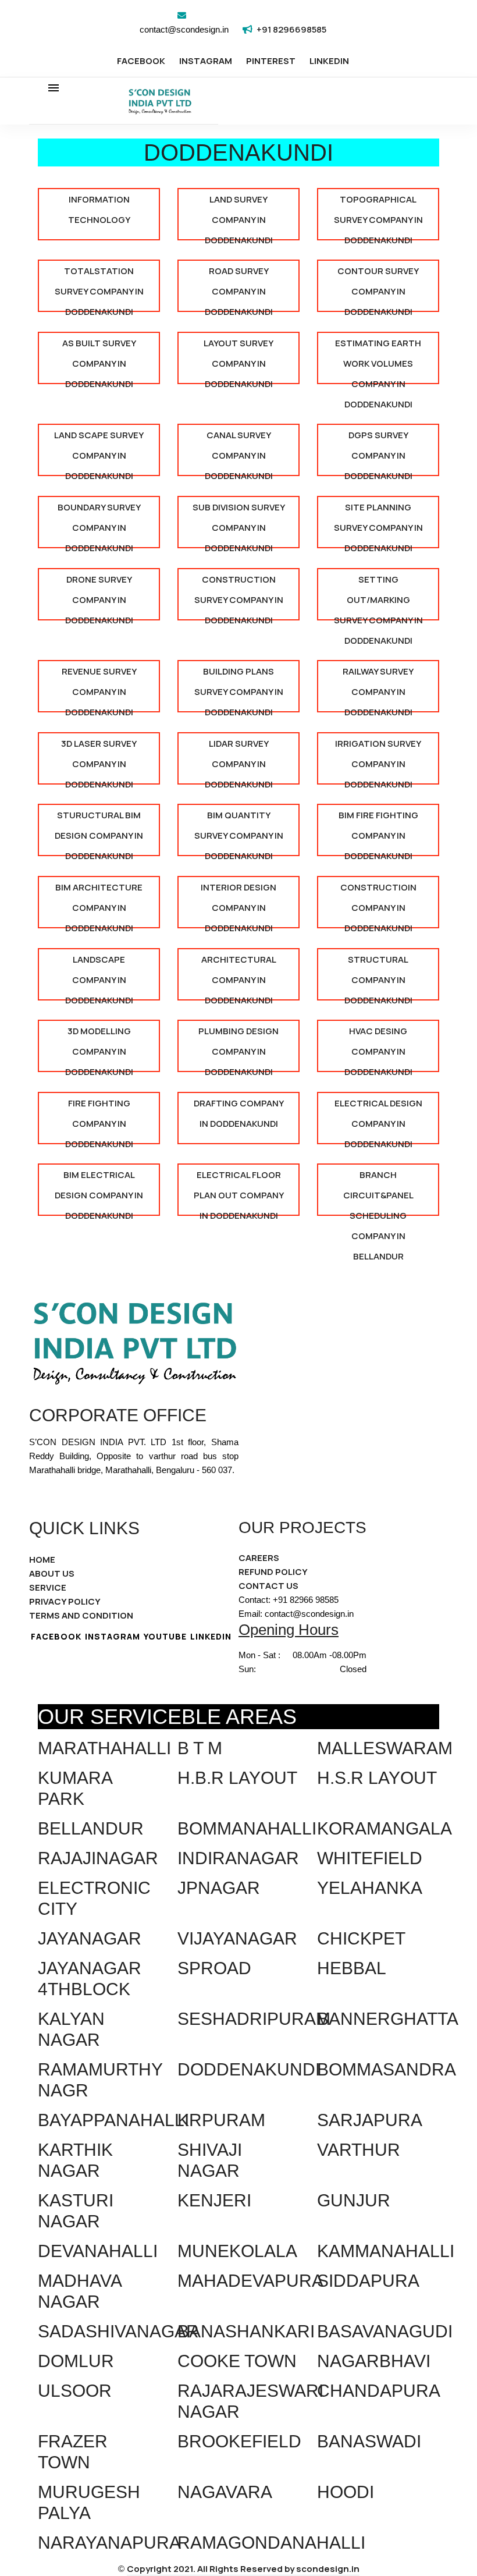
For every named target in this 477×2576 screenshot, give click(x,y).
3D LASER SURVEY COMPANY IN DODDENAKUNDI (99, 761)
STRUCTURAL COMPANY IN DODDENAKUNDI (378, 977)
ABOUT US (52, 1573)
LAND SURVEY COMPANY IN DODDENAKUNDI (239, 217)
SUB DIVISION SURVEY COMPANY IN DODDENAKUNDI (239, 525)
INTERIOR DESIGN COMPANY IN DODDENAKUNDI (238, 905)
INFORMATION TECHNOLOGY (99, 210)
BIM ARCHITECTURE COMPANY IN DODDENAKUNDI (99, 905)
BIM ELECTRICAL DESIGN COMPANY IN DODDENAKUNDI (99, 1192)
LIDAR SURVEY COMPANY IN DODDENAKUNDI (239, 761)
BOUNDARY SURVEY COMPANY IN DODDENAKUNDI (99, 525)
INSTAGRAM (206, 61)
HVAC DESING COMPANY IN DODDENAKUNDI (378, 1049)
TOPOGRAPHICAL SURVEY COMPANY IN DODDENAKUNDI (378, 217)
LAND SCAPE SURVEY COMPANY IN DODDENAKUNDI (99, 453)
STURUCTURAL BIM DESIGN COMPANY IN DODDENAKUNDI (99, 833)
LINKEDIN (329, 61)
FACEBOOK (141, 61)
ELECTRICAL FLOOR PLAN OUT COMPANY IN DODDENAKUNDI (239, 1192)
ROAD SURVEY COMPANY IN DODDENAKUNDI (239, 288)
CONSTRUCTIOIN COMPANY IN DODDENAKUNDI (378, 905)
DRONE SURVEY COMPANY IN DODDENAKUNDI (99, 597)
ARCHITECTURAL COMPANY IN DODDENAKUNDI (239, 977)
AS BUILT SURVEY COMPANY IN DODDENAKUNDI (99, 361)
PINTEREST (271, 61)
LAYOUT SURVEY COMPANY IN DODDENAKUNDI (238, 361)
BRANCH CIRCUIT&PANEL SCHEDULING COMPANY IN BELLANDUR (378, 1192)
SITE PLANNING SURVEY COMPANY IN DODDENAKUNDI (378, 525)
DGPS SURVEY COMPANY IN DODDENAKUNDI (378, 453)
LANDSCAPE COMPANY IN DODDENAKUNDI (99, 977)
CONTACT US (268, 1586)
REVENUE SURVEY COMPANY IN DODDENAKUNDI (99, 689)
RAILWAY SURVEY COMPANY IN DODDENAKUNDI (378, 689)
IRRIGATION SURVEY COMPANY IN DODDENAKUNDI (378, 761)
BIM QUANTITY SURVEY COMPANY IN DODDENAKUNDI (239, 833)
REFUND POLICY (273, 1572)
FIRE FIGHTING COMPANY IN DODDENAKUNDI (99, 1121)
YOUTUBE (165, 1636)
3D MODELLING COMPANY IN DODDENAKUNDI (99, 1049)
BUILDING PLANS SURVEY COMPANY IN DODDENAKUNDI (239, 689)
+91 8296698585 (291, 29)
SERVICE (48, 1587)
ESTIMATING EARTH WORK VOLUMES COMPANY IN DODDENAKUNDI (378, 361)
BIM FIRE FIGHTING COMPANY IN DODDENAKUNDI (378, 833)
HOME (42, 1560)
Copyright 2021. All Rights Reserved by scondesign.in (243, 2569)
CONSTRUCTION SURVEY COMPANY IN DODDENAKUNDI (239, 597)
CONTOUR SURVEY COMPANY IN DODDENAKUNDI (378, 288)
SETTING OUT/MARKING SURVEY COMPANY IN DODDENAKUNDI (378, 597)
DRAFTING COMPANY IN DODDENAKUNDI (239, 1113)
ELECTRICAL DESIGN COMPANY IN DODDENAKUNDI (378, 1121)
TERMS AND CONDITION (81, 1615)
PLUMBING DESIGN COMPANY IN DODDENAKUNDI (238, 1049)
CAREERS (259, 1558)
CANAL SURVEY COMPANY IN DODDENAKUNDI (239, 453)
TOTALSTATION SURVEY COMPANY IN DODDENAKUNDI (99, 288)
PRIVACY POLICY (65, 1601)
